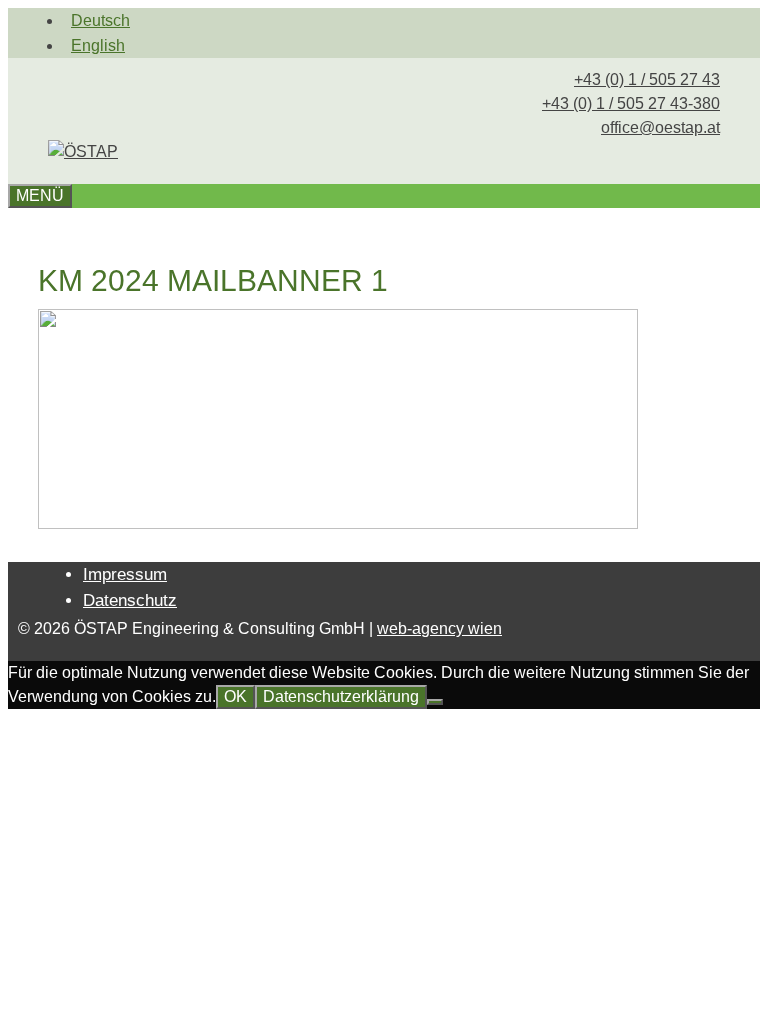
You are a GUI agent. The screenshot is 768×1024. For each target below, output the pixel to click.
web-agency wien (439, 628)
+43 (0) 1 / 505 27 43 (647, 79)
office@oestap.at (660, 127)
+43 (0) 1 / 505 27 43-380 (631, 103)
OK (235, 696)
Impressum (125, 574)
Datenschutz (130, 600)
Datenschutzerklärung (341, 696)
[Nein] (435, 702)
